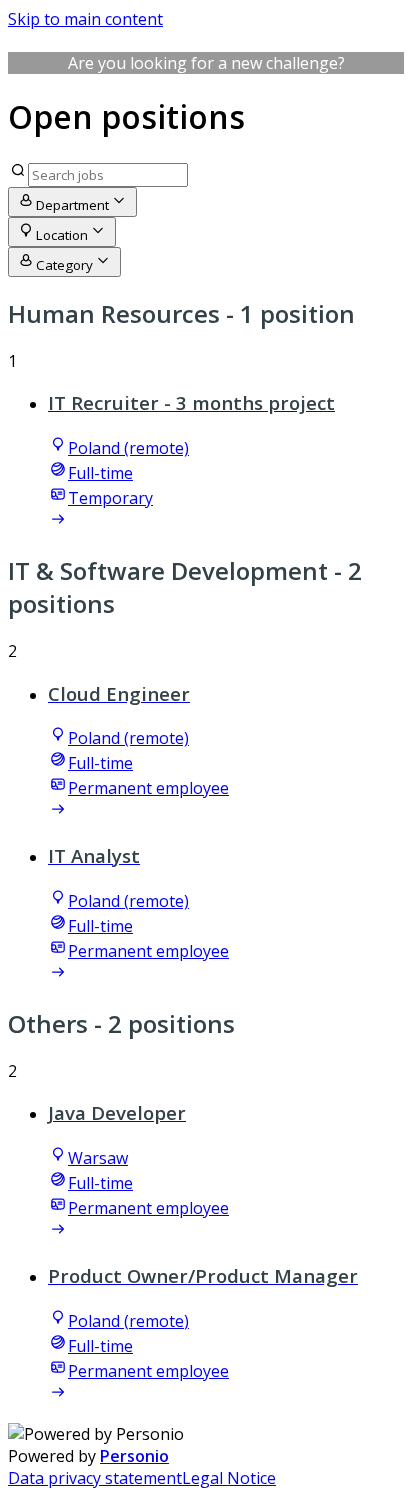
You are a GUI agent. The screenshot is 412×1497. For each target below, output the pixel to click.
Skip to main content (85, 19)
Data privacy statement (95, 1478)
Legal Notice (229, 1478)
